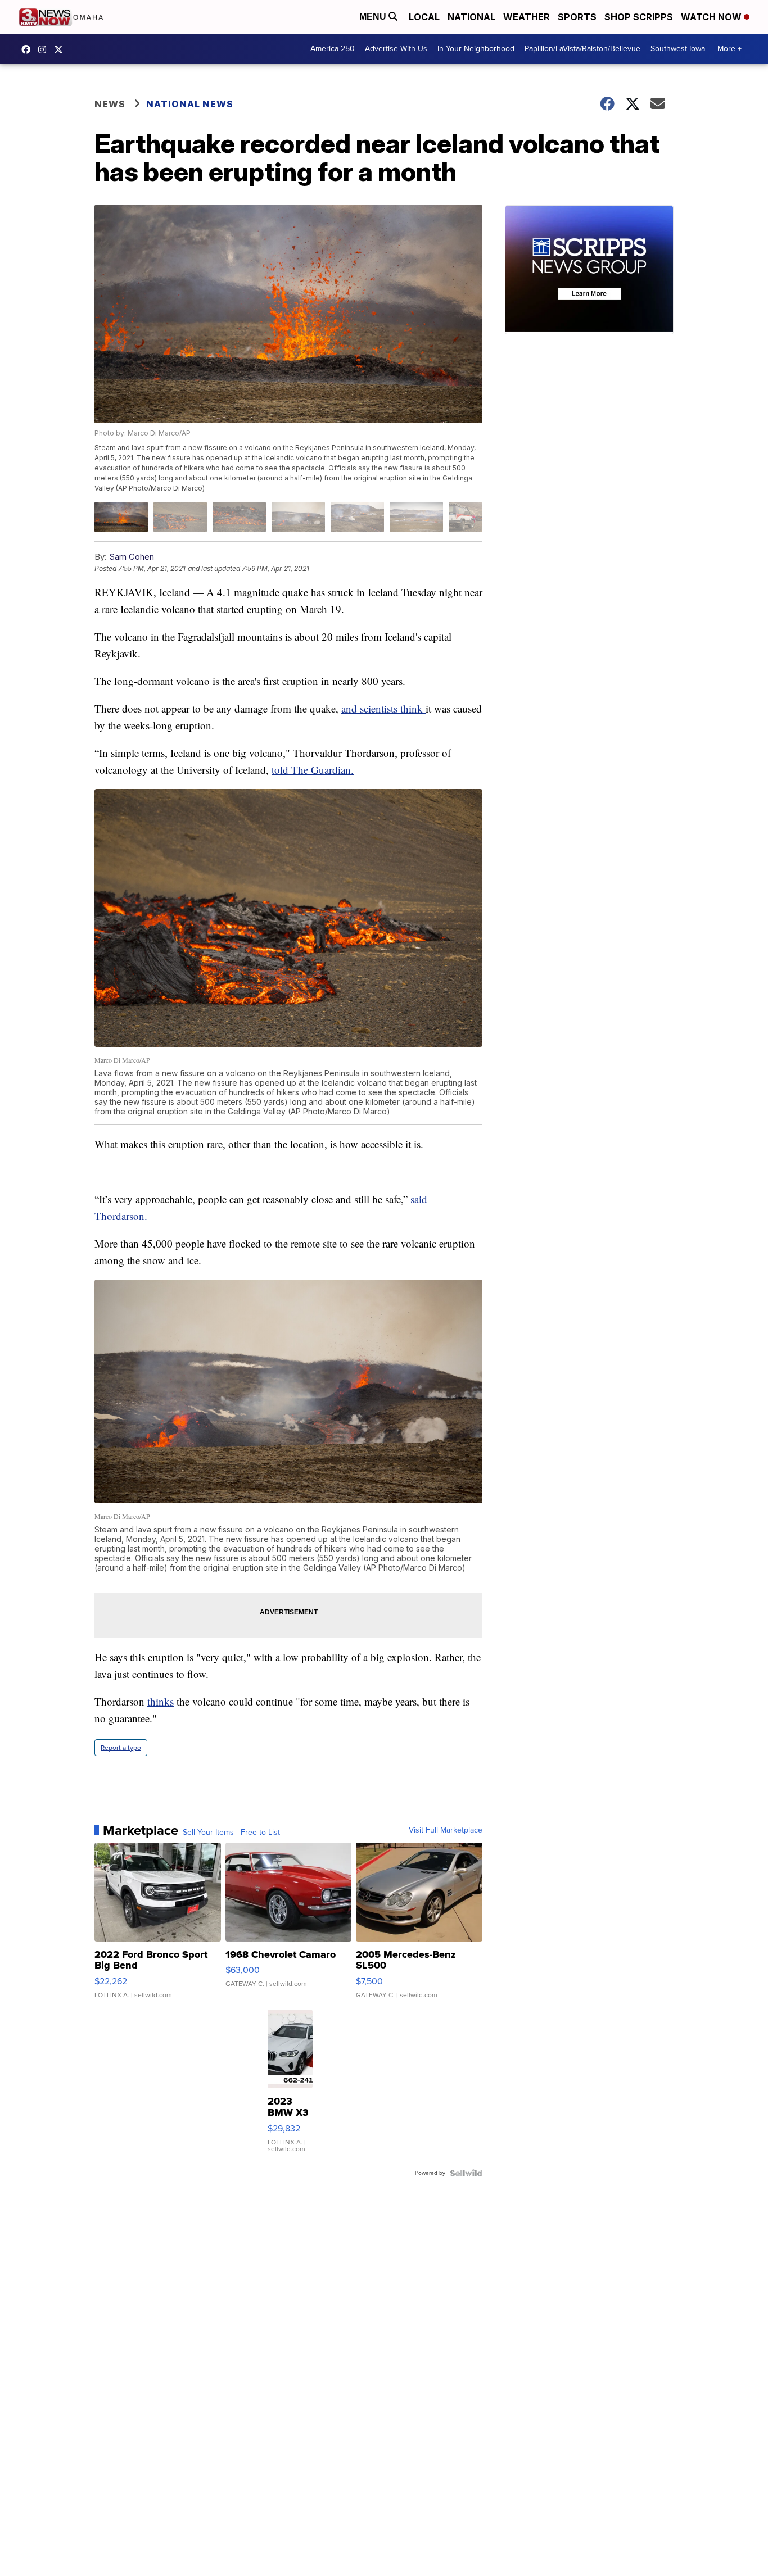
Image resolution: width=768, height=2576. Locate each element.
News (110, 104)
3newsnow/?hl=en (45, 49)
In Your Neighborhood (476, 49)
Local (424, 17)
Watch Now (712, 17)
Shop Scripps (639, 17)
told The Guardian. (313, 770)
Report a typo (121, 1748)
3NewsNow (29, 49)
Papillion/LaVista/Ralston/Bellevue (582, 49)
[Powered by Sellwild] (466, 2173)
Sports (577, 17)
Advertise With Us (396, 49)
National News (190, 104)
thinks (161, 1701)
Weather (527, 17)
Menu (374, 17)
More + (729, 49)
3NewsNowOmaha (61, 49)
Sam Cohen (132, 557)
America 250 (333, 49)
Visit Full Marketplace (446, 1830)
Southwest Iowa (678, 49)
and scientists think (383, 708)
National (471, 17)
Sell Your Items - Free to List (231, 1833)
